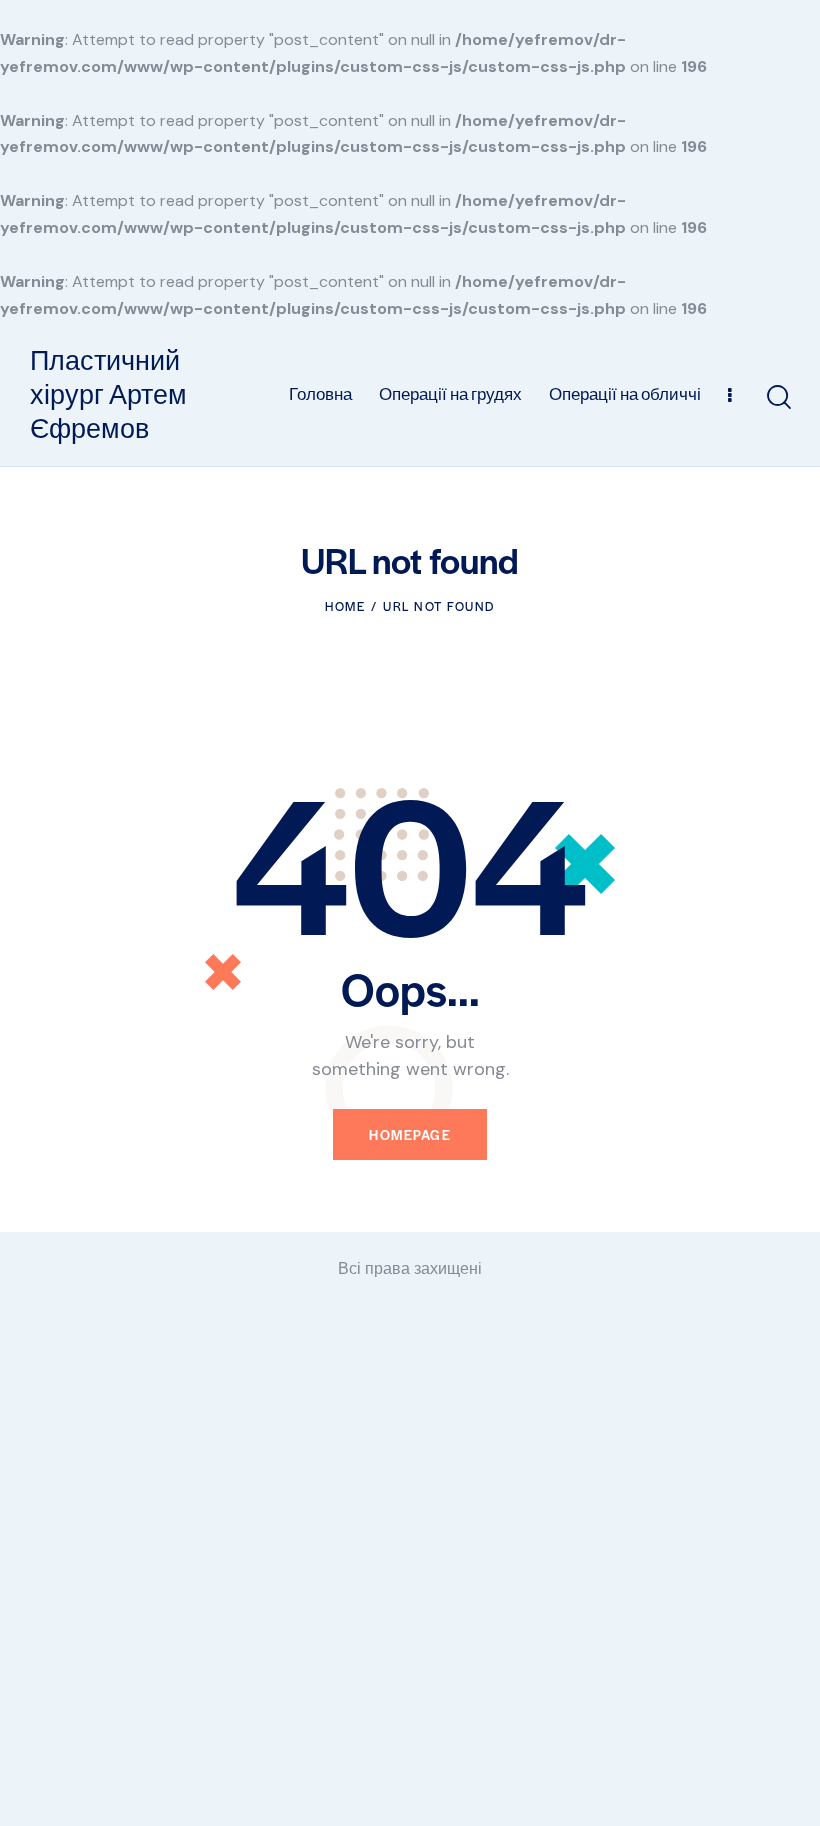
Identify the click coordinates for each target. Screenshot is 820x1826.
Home (345, 606)
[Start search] (777, 397)
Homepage (410, 1134)
